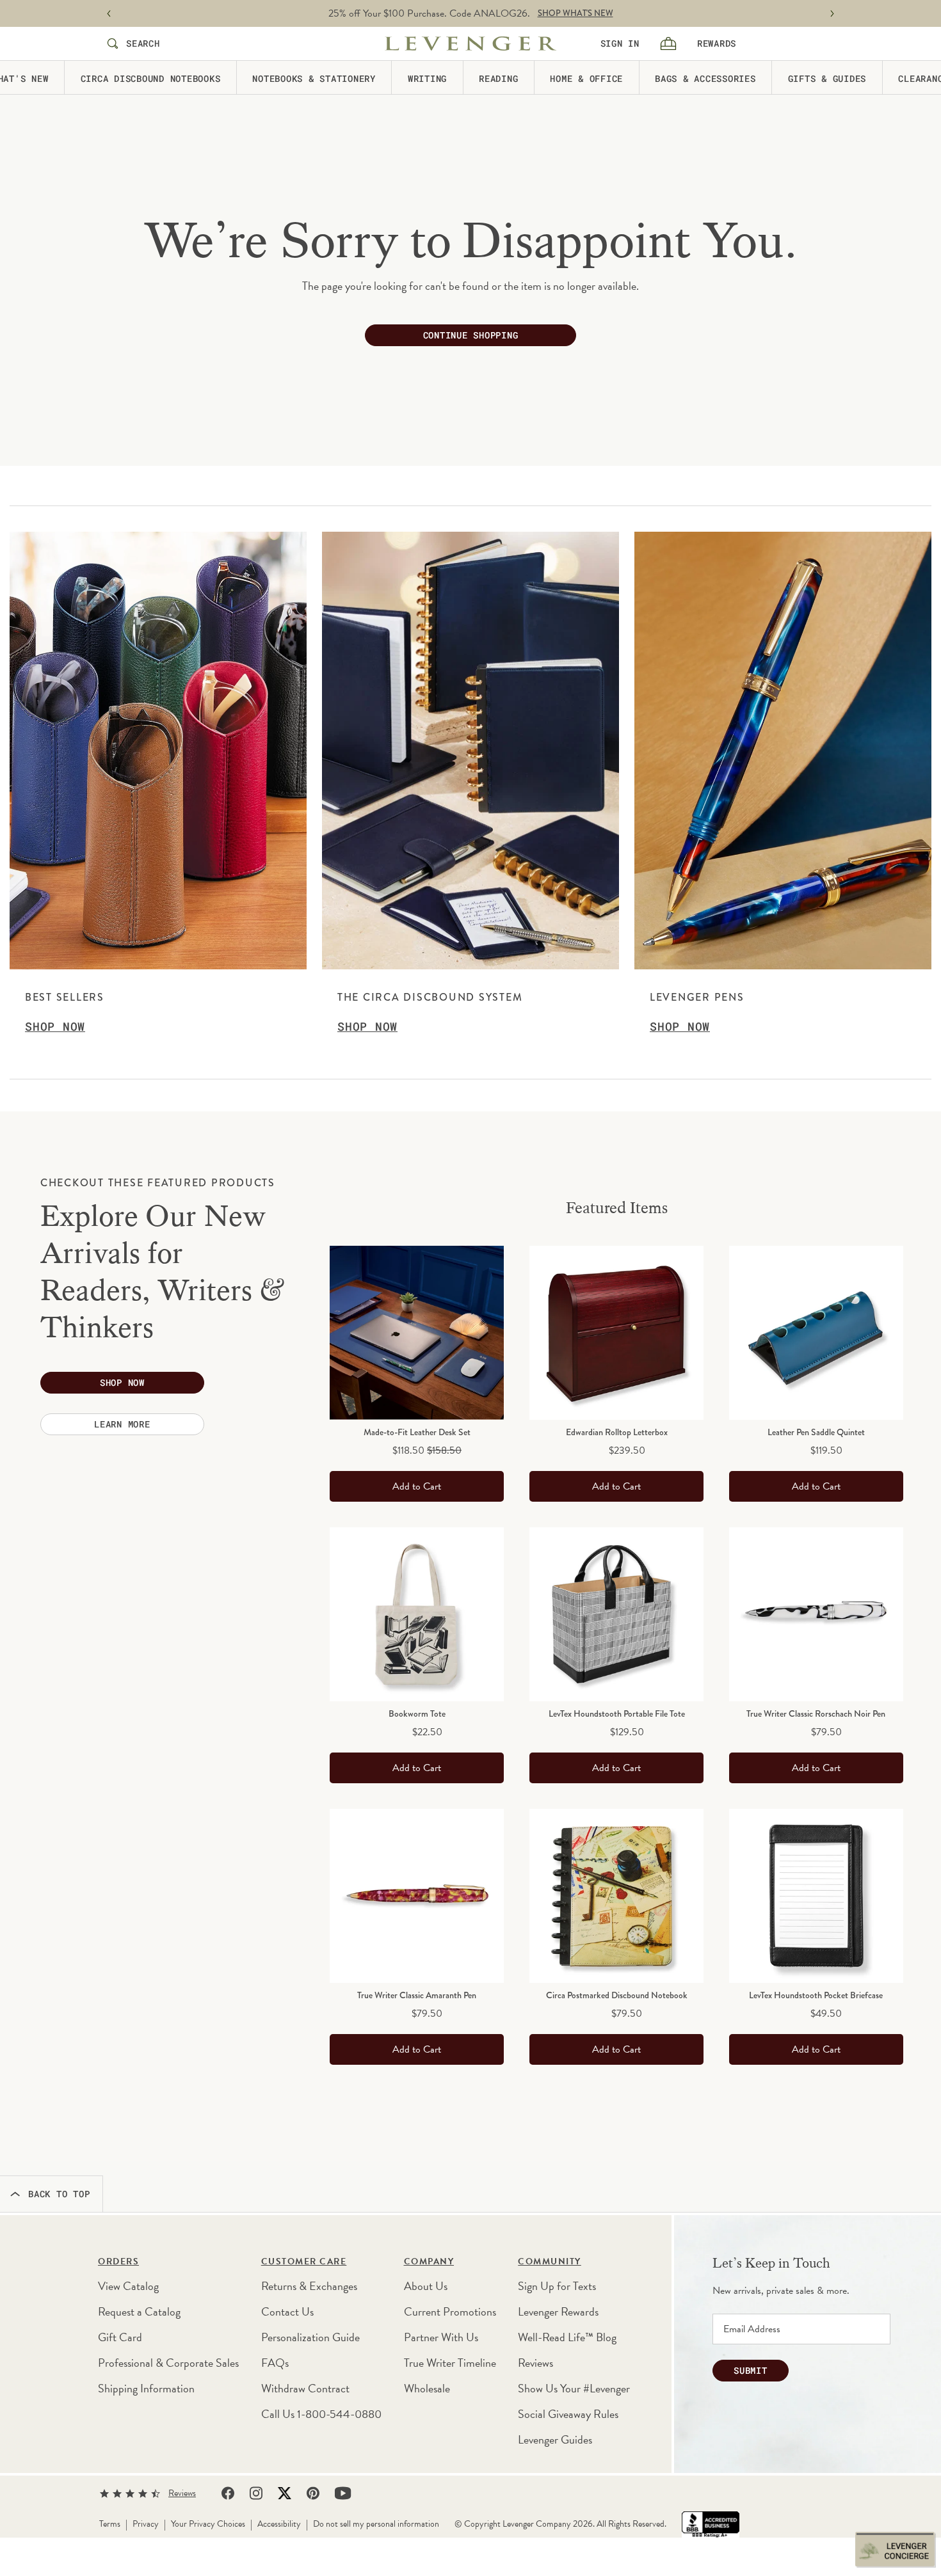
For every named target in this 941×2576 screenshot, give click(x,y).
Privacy (146, 2524)
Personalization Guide (310, 2337)
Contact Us (287, 2311)
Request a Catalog (139, 2311)
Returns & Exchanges (309, 2286)
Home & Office (586, 78)
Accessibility (279, 2524)
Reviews (535, 2363)
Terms (110, 2524)
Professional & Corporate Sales (168, 2363)
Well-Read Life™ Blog (567, 2337)
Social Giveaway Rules (568, 2414)
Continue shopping (471, 335)
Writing (427, 78)
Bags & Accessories (705, 78)
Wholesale (427, 2388)
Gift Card (120, 2337)
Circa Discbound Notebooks (151, 78)
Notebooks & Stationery (314, 78)
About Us (426, 2286)
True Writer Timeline (450, 2363)
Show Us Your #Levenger (574, 2388)
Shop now (122, 1382)
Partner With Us (441, 2337)
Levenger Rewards (558, 2311)
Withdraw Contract (305, 2388)
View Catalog (128, 2286)
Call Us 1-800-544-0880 (321, 2414)
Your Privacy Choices (208, 2524)
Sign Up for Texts (557, 2286)
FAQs (275, 2363)
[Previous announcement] (109, 14)
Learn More (122, 1424)
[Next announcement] (832, 14)
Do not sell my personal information (376, 2524)
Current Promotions (450, 2311)
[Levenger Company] (470, 44)
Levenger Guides (555, 2439)
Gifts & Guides (827, 78)
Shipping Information (146, 2388)
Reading (498, 78)
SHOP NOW (540, 13)
